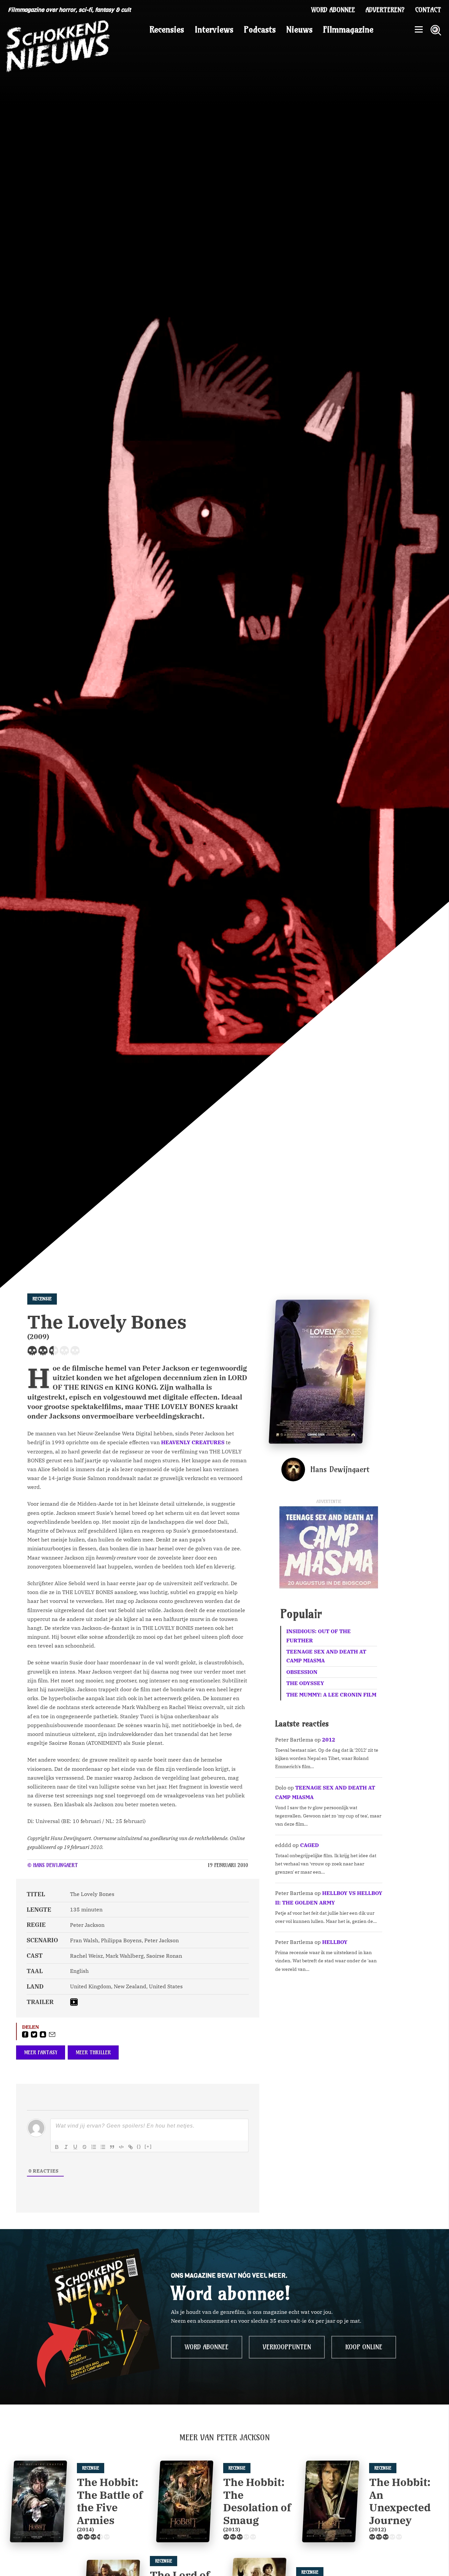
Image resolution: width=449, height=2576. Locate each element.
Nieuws (299, 30)
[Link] (130, 2147)
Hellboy (335, 1942)
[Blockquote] (112, 2147)
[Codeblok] (121, 2147)
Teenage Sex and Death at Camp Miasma (326, 1656)
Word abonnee (333, 10)
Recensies (167, 30)
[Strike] (84, 2147)
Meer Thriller (93, 2052)
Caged (309, 1845)
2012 (329, 1740)
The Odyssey (305, 1683)
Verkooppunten (287, 2347)
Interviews (214, 30)
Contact (428, 10)
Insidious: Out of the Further (319, 1636)
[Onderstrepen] (75, 2147)
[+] (148, 2146)
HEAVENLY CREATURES (193, 1442)
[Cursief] (66, 2147)
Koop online (364, 2347)
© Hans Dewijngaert (53, 1865)
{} (139, 2146)
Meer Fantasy (41, 2052)
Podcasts (260, 30)
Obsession (302, 1672)
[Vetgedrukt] (57, 2147)
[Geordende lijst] (94, 2147)
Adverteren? (385, 10)
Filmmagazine (348, 30)
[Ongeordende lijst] (103, 2147)
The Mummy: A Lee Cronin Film (331, 1695)
